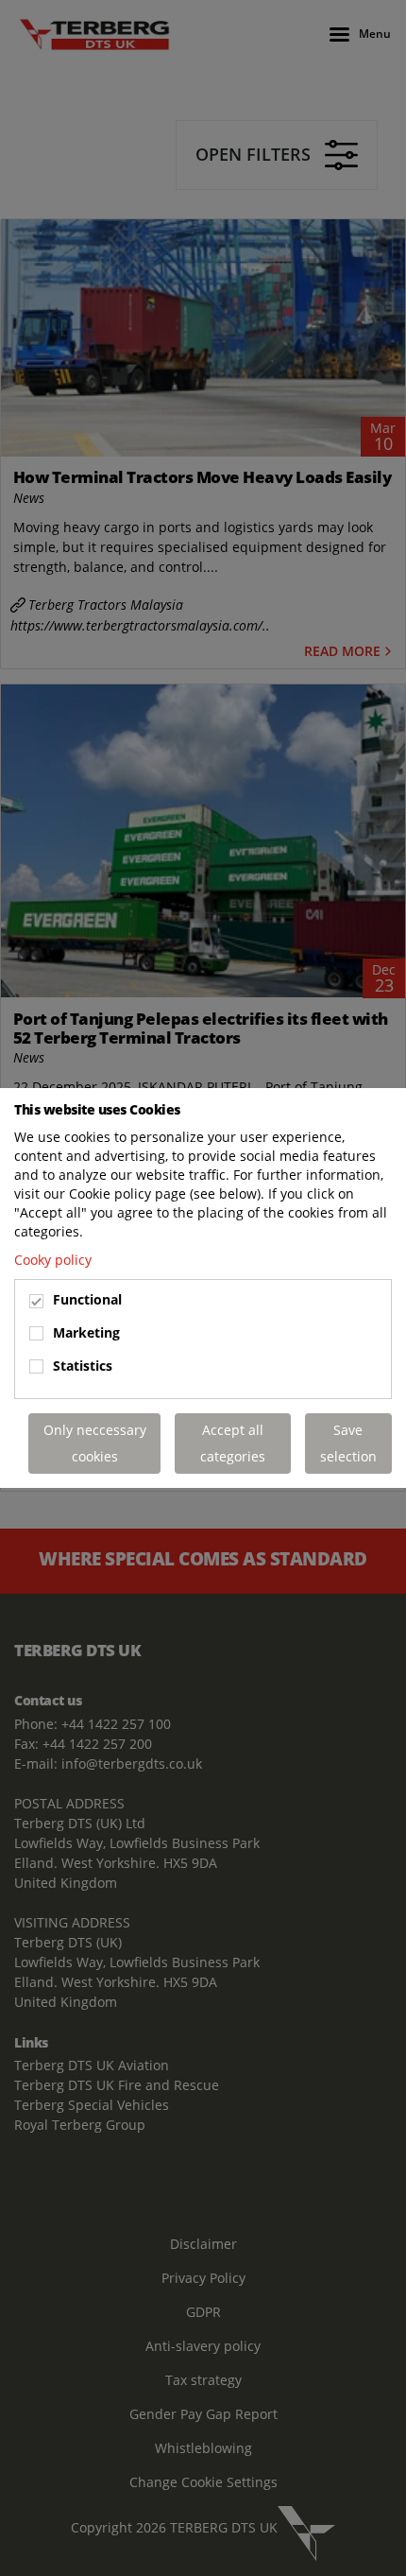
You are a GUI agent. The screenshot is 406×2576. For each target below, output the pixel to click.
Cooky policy (53, 1260)
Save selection (348, 1443)
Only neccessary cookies (95, 1443)
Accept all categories (233, 1443)
